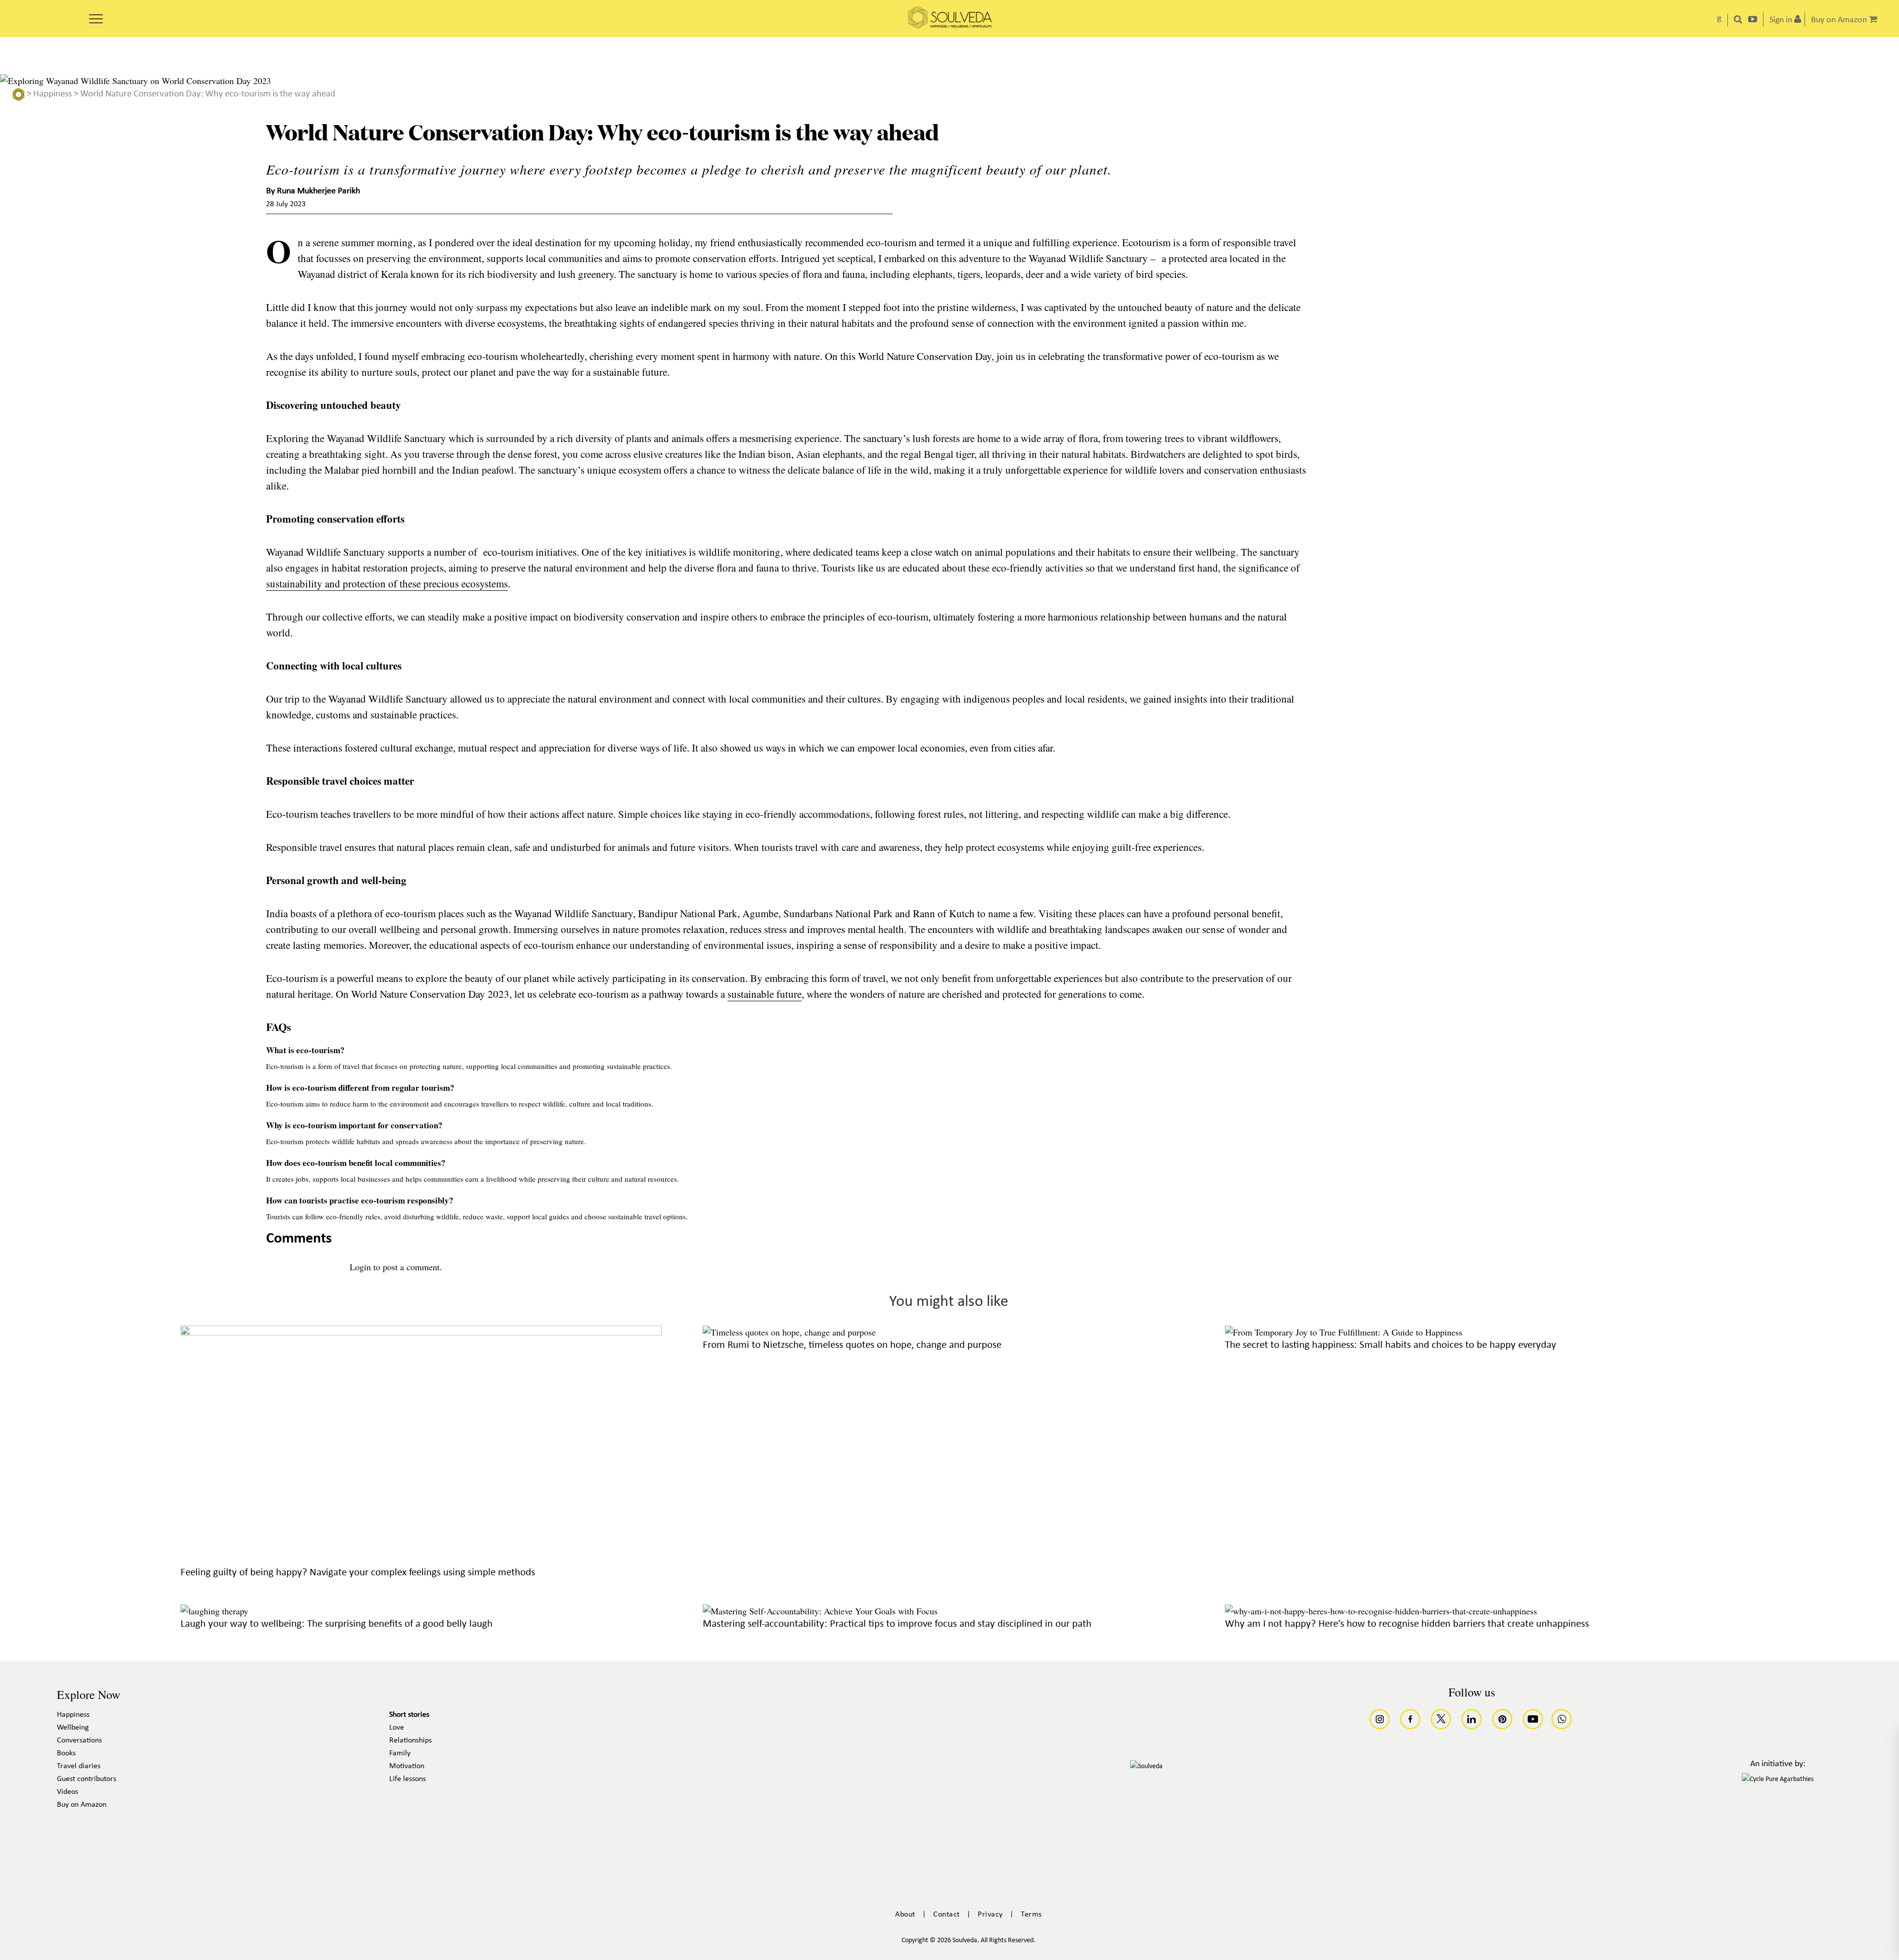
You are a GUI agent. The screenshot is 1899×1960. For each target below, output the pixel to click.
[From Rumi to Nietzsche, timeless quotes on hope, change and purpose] (789, 1332)
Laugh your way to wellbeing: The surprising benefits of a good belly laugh (337, 1624)
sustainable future (765, 994)
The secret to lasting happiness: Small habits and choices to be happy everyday (1391, 1345)
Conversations (79, 1740)
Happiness (52, 94)
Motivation (407, 1766)
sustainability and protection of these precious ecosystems (387, 583)
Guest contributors (87, 1779)
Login (360, 1267)
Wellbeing (73, 1728)
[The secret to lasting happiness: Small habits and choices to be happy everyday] (1344, 1332)
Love (397, 1728)
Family (400, 1753)
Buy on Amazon (82, 1805)
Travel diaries (79, 1766)
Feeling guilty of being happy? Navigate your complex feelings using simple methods (358, 1573)
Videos (68, 1792)
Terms (1031, 1915)
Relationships (410, 1740)
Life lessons (407, 1779)
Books (66, 1753)
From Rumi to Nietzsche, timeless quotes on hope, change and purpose (852, 1345)
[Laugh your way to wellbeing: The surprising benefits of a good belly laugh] (214, 1611)
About (905, 1915)
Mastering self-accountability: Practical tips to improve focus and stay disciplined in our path (897, 1624)
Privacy (990, 1915)
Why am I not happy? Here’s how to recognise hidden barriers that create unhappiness (1407, 1624)
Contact (947, 1915)
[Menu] (96, 15)
